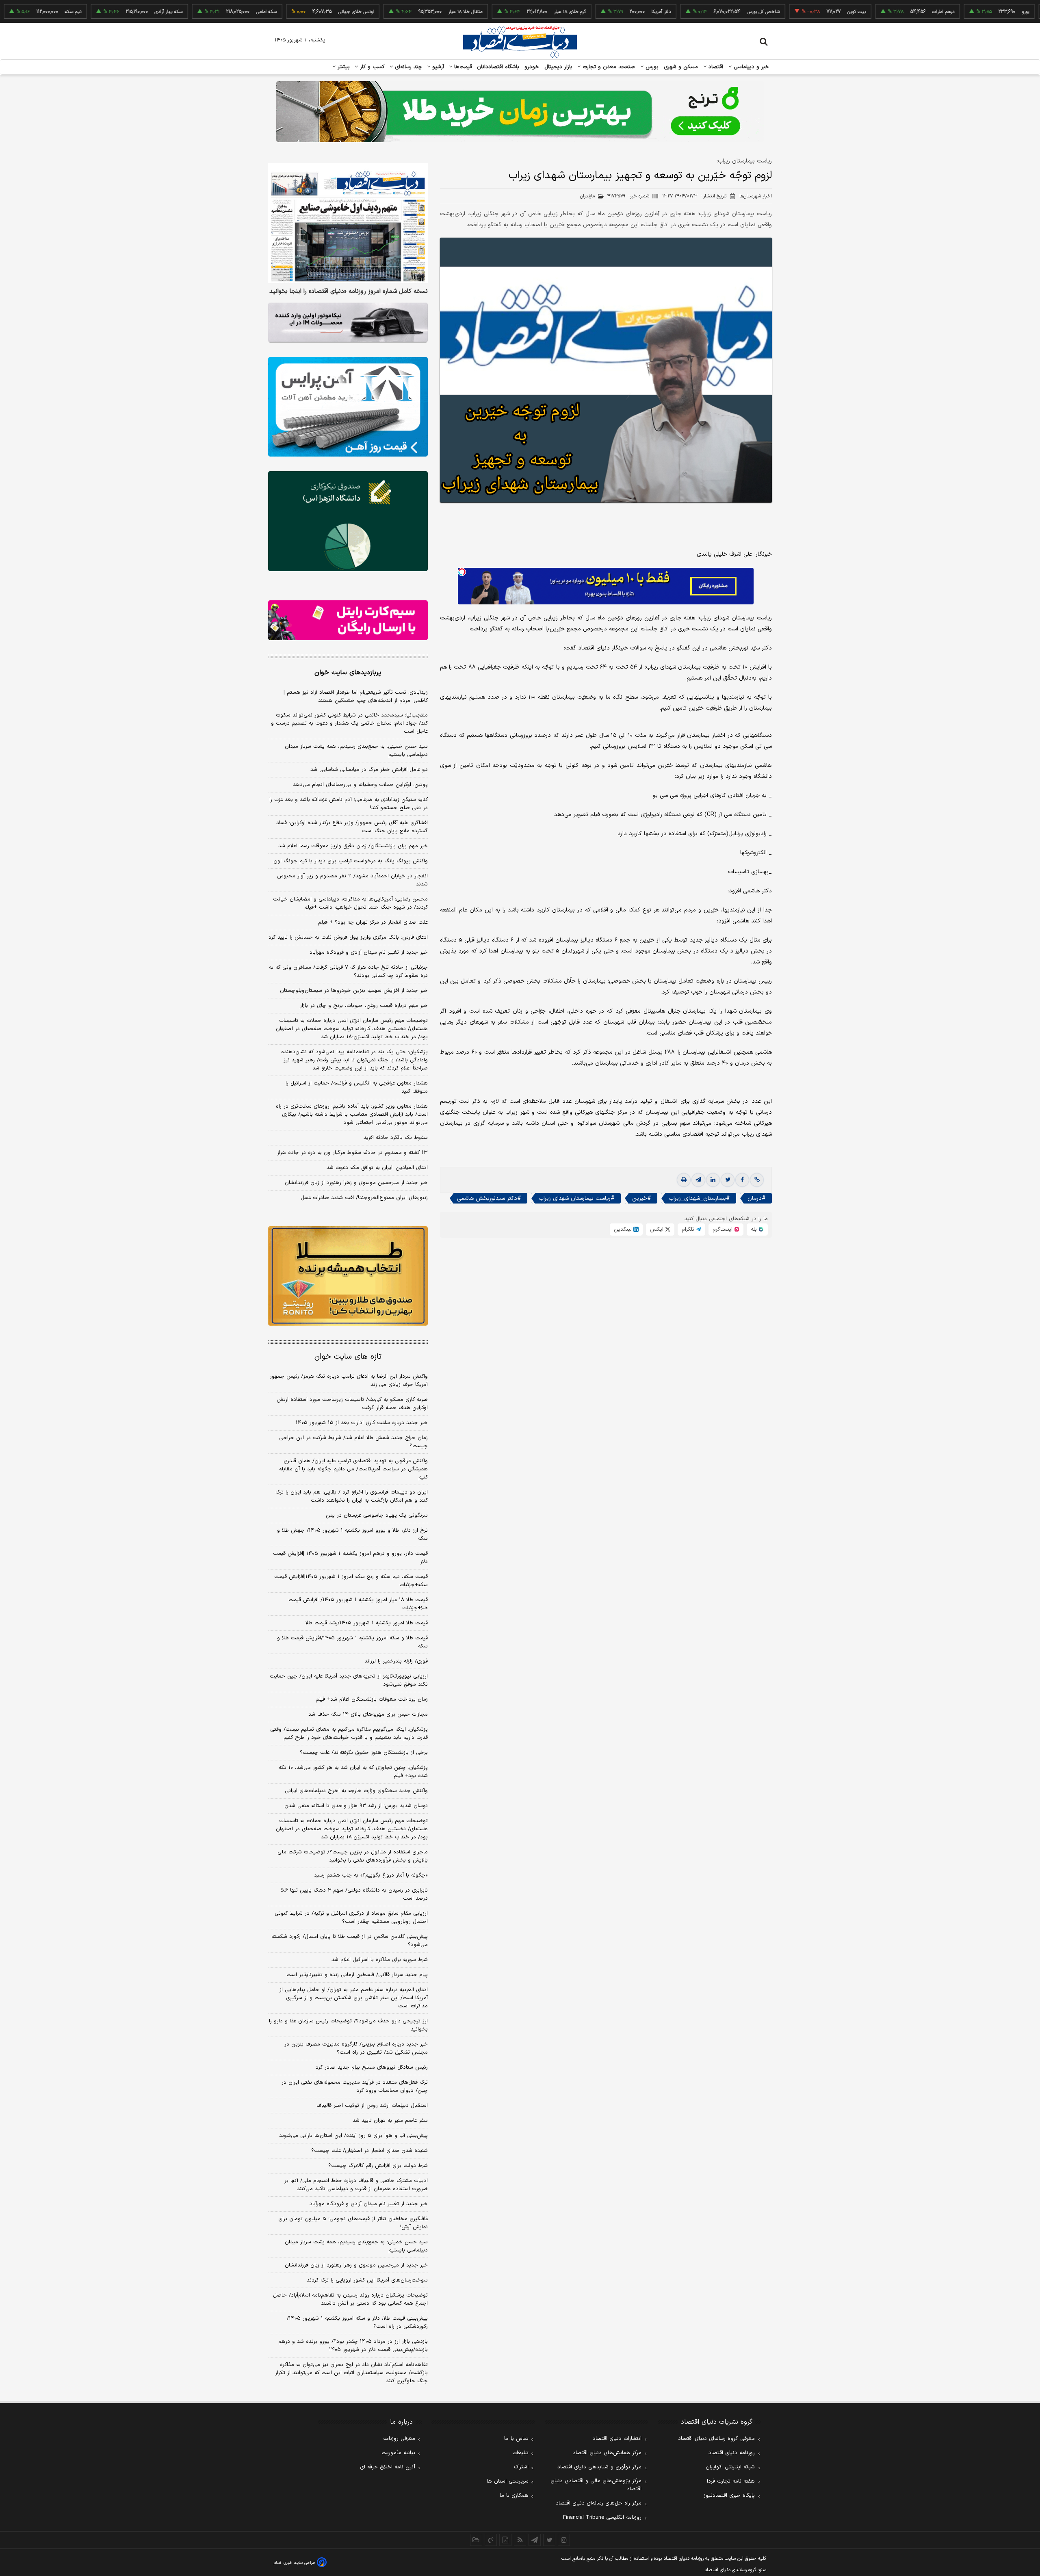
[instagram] (564, 2540)
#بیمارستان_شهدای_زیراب (699, 1198)
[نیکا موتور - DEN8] (348, 323)
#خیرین (642, 1198)
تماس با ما (516, 2439)
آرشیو (437, 67)
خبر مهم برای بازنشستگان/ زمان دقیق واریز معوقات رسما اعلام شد (353, 846)
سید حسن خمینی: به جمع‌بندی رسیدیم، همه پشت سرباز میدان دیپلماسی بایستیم (356, 751)
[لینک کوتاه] (757, 1180)
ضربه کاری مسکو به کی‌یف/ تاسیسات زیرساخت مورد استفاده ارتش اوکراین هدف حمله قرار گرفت (352, 1404)
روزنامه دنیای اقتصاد (732, 2453)
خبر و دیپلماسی (751, 67)
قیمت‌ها (462, 67)
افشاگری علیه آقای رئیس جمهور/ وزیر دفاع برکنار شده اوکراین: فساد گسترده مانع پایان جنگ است (352, 827)
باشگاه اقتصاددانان (498, 67)
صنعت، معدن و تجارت (608, 67)
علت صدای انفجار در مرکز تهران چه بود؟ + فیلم (373, 922)
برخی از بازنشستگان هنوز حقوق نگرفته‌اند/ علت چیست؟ (364, 1753)
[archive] (476, 2540)
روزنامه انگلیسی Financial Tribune (602, 2518)
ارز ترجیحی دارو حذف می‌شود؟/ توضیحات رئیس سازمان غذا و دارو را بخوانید (348, 2025)
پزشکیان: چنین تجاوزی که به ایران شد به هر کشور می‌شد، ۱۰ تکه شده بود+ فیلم (353, 1772)
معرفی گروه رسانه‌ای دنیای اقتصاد (716, 2439)
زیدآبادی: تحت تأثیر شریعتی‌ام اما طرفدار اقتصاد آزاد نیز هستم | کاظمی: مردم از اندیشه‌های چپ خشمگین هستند (356, 697)
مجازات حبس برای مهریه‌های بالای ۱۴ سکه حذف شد (368, 1714)
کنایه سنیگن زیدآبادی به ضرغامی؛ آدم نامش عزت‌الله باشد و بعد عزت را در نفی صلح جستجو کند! (349, 804)
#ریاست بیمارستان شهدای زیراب (577, 1198)
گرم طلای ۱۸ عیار (498, 12)
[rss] (520, 2540)
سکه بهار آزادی (96, 12)
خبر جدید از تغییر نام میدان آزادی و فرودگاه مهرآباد (369, 952)
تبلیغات (520, 2453)
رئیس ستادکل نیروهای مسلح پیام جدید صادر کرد (372, 2067)
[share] (505, 2540)
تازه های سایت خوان (348, 1357)
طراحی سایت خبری (299, 2563)
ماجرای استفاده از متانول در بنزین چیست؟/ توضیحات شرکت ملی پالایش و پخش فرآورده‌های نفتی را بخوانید (353, 1856)
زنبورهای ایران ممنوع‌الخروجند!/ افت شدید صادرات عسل (364, 1198)
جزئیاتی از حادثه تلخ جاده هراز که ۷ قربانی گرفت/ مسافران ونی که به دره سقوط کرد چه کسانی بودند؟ (348, 972)
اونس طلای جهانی (284, 12)
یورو (953, 12)
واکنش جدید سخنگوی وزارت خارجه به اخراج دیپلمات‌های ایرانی (356, 1791)
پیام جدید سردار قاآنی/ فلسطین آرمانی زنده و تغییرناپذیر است (357, 1975)
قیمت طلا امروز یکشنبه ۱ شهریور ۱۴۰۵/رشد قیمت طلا (367, 1623)
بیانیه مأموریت (398, 2453)
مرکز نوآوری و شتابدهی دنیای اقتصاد (599, 2467)
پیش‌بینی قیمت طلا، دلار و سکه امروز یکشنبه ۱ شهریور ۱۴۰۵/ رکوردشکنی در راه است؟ (357, 2323)
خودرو (532, 67)
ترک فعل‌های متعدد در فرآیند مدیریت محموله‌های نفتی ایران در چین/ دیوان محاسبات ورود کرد (355, 2087)
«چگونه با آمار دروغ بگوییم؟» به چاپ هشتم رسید (371, 1875)
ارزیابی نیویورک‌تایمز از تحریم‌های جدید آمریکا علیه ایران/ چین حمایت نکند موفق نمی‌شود (349, 1680)
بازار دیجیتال (558, 67)
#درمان (757, 1198)
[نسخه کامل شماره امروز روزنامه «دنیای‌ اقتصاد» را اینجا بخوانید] (348, 223)
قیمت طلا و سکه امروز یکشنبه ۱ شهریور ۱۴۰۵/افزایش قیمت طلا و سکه (352, 1642)
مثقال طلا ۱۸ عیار (393, 12)
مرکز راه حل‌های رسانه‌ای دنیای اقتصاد (599, 2503)
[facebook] (742, 1180)
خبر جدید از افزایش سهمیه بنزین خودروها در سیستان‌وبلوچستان (354, 991)
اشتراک (521, 2467)
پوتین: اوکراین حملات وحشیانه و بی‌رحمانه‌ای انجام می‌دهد (360, 785)
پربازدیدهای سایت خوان (348, 673)
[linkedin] (713, 1180)
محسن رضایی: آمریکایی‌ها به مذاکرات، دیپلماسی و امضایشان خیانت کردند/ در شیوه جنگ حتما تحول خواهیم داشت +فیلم (350, 903)
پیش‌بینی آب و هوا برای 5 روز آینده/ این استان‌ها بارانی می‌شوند (353, 2136)
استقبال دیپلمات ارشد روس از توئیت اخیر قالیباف (372, 2106)
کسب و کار (371, 67)
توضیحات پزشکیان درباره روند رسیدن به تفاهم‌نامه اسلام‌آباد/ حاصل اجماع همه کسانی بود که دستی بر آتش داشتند (350, 2299)
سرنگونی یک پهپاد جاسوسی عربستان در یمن (377, 1515)
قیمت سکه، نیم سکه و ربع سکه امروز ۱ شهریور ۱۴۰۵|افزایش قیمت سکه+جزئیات (351, 1581)
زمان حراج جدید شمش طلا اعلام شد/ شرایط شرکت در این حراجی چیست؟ (353, 1442)
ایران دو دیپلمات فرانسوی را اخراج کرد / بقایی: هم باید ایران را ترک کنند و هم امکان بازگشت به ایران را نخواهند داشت (352, 1496)
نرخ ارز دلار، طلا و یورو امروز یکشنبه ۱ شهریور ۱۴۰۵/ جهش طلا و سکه (352, 1535)
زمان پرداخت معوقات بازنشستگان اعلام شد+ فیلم (372, 1699)
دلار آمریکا (589, 12)
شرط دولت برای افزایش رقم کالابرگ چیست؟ (378, 2166)
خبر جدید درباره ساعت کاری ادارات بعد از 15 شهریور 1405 (362, 1423)
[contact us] (491, 2540)
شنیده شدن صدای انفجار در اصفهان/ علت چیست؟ (369, 2151)
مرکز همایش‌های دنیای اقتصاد (607, 2453)
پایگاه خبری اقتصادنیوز (729, 2496)
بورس (651, 67)
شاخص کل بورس (691, 12)
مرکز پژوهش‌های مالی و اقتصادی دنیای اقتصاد (596, 2485)
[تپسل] (462, 572)
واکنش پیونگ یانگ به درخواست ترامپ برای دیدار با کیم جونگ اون (351, 861)
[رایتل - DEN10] (348, 620)
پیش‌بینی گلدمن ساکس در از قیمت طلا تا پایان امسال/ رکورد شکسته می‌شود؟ (350, 1941)
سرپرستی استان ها (508, 2481)
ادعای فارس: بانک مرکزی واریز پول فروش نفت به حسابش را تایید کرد (348, 937)
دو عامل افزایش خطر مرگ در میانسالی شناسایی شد (369, 770)
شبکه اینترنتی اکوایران (730, 2467)
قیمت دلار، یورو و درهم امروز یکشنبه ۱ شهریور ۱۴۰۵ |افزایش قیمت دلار (350, 1558)
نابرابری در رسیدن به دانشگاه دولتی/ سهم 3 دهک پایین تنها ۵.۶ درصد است (354, 1894)
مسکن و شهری (681, 67)
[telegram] (698, 1180)
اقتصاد (715, 67)
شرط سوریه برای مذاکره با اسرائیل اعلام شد (380, 1960)
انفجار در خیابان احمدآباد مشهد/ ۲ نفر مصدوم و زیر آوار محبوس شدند (352, 880)
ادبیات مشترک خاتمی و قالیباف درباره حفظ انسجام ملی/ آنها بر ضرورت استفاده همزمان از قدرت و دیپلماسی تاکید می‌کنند (356, 2185)
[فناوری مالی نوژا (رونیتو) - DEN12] (348, 1276)
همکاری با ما (514, 2496)
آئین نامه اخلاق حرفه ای (388, 2467)
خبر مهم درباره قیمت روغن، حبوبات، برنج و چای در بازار (364, 1006)
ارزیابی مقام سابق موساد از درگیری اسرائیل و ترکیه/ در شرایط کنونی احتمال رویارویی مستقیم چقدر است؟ (351, 1918)
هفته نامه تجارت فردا (731, 2481)
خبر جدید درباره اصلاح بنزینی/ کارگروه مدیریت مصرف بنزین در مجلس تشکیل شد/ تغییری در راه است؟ (356, 2048)
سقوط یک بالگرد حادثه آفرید (396, 1138)
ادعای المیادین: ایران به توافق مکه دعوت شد (377, 1168)
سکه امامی (194, 12)
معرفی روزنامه (399, 2439)
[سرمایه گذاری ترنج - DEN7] (520, 112)
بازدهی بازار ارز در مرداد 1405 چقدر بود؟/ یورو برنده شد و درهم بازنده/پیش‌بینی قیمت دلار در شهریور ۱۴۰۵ (353, 2346)
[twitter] (728, 1180)
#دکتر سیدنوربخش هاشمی (489, 1198)
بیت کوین (784, 12)
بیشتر (343, 67)
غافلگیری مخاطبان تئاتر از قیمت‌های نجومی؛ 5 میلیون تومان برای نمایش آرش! (353, 2223)
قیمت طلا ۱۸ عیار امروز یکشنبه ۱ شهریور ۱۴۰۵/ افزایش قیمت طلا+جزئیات (358, 1604)
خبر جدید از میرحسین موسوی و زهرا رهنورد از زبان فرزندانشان (356, 1183)
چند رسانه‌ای (407, 67)
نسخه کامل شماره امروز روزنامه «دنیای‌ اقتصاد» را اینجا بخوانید (349, 292)
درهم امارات (871, 12)
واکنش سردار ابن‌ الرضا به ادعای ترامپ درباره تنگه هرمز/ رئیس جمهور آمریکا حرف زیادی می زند (349, 1381)
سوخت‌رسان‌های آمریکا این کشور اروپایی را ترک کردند (367, 2280)
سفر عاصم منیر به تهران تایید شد (390, 2121)
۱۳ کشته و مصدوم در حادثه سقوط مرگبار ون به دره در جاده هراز (352, 1153)
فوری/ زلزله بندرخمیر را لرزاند (396, 1661)
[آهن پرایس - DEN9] (348, 407)
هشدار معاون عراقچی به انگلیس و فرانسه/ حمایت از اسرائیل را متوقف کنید (357, 1087)
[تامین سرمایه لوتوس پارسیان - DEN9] (348, 521)
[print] (684, 1180)
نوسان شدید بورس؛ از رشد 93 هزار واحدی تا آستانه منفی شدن (356, 1806)
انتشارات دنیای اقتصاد (617, 2439)
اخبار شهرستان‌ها (756, 196)
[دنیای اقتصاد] (520, 42)
